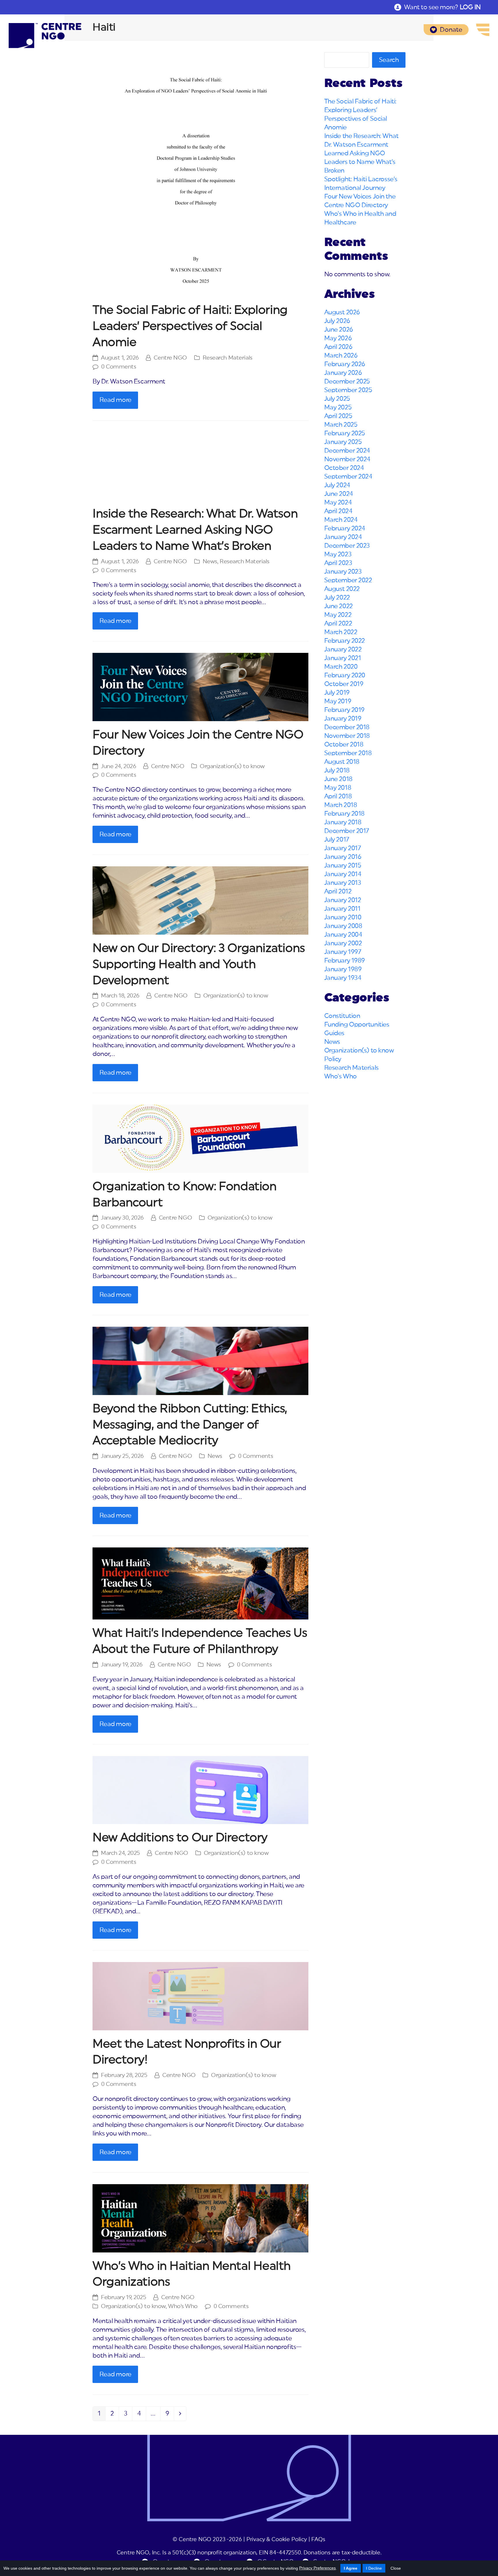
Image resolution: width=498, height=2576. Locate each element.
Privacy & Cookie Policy (277, 2540)
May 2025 (338, 407)
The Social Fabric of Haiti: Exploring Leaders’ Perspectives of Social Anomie (190, 326)
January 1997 (343, 952)
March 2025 (341, 425)
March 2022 (341, 632)
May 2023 (338, 554)
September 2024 (348, 477)
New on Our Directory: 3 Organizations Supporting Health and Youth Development (199, 964)
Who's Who (183, 2306)
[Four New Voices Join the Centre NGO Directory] (200, 687)
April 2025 (338, 416)
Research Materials (228, 358)
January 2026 (343, 373)
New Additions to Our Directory (180, 1838)
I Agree (351, 2568)
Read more (115, 400)
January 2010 (343, 917)
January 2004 (343, 935)
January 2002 (343, 943)
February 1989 (345, 961)
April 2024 (338, 511)
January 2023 (343, 572)
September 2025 (348, 390)
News (210, 562)
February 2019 (344, 710)
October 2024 (344, 468)
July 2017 (337, 840)
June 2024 (339, 494)
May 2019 (338, 701)
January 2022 (343, 649)
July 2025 (337, 399)
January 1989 (343, 969)
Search (389, 60)
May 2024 (338, 502)
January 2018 (343, 822)
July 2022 (337, 598)
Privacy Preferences (317, 2568)
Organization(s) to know (232, 766)
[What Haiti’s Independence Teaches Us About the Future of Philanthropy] (200, 1583)
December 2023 (347, 546)
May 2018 (338, 788)
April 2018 (338, 796)
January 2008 (343, 926)
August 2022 (342, 589)
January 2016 (343, 857)
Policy (333, 1059)
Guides (334, 1033)
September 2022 (348, 580)
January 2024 (343, 537)
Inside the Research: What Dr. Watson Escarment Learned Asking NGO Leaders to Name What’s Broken (195, 530)
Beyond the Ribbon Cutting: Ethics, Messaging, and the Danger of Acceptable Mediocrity (190, 1425)
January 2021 (343, 658)
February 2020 (345, 675)
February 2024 (345, 528)
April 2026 (338, 347)
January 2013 (343, 883)
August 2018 (342, 762)
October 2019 (344, 684)
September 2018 (348, 753)
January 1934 (343, 978)
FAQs (318, 2540)
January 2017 (343, 848)
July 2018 (337, 770)
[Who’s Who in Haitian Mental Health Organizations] (200, 2218)
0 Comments (119, 367)
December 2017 (347, 831)
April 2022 (338, 623)
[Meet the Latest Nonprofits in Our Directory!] (200, 1996)
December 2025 (347, 381)
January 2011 (342, 909)
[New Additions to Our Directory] (200, 1790)
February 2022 (345, 641)
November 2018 (347, 736)
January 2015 (343, 865)
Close (396, 2568)
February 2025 (345, 433)
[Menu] (483, 30)
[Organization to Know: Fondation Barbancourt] (200, 1138)
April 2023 (338, 563)
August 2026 (342, 312)
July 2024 (337, 485)
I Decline (374, 2568)
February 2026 (345, 364)
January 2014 (343, 874)
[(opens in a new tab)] (200, 174)
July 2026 (337, 321)
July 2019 (337, 693)
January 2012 (343, 900)
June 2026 (339, 330)
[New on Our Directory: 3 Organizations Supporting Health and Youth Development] (200, 900)
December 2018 (347, 727)
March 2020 (341, 667)
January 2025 (343, 442)
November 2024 (347, 459)
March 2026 (341, 356)
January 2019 (343, 719)
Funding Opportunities (357, 1025)
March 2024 (341, 520)
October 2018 (344, 744)
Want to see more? (442, 7)
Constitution (342, 1016)
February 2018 (344, 814)
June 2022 (338, 606)
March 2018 (341, 805)
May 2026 (338, 338)
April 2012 (338, 891)
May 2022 (338, 615)
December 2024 (347, 451)
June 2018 (338, 779)
